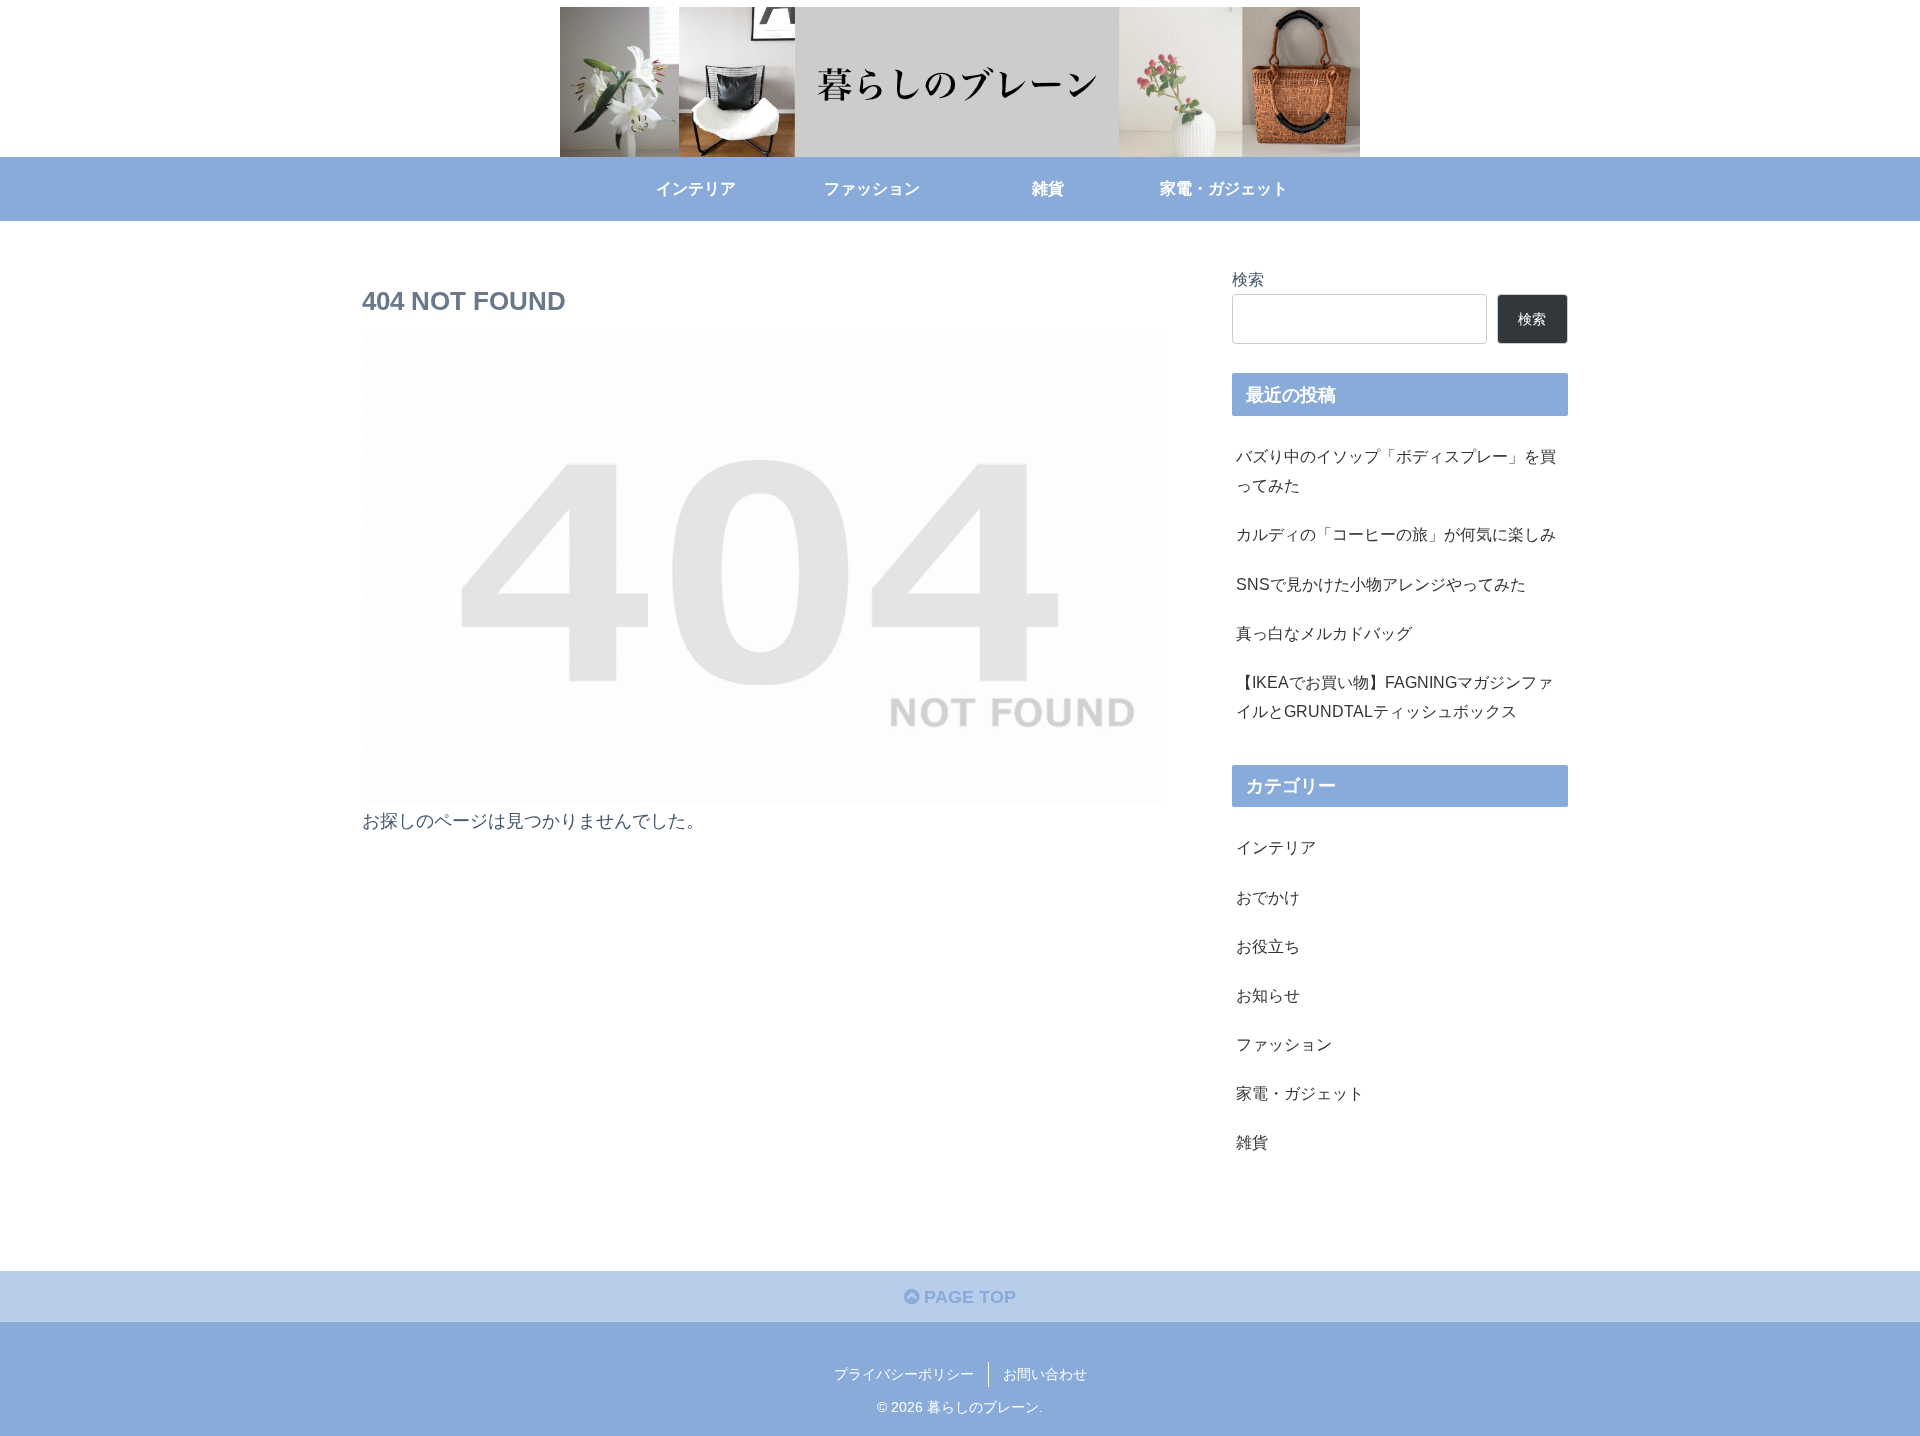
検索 (1248, 279)
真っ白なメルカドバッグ (1324, 633)
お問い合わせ (1045, 1374)
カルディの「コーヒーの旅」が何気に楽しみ (1396, 534)
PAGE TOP (967, 1297)
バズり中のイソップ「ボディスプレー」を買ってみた (1396, 470)
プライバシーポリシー (904, 1374)
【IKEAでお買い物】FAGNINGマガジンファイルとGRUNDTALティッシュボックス (1394, 696)
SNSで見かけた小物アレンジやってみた (1381, 584)
